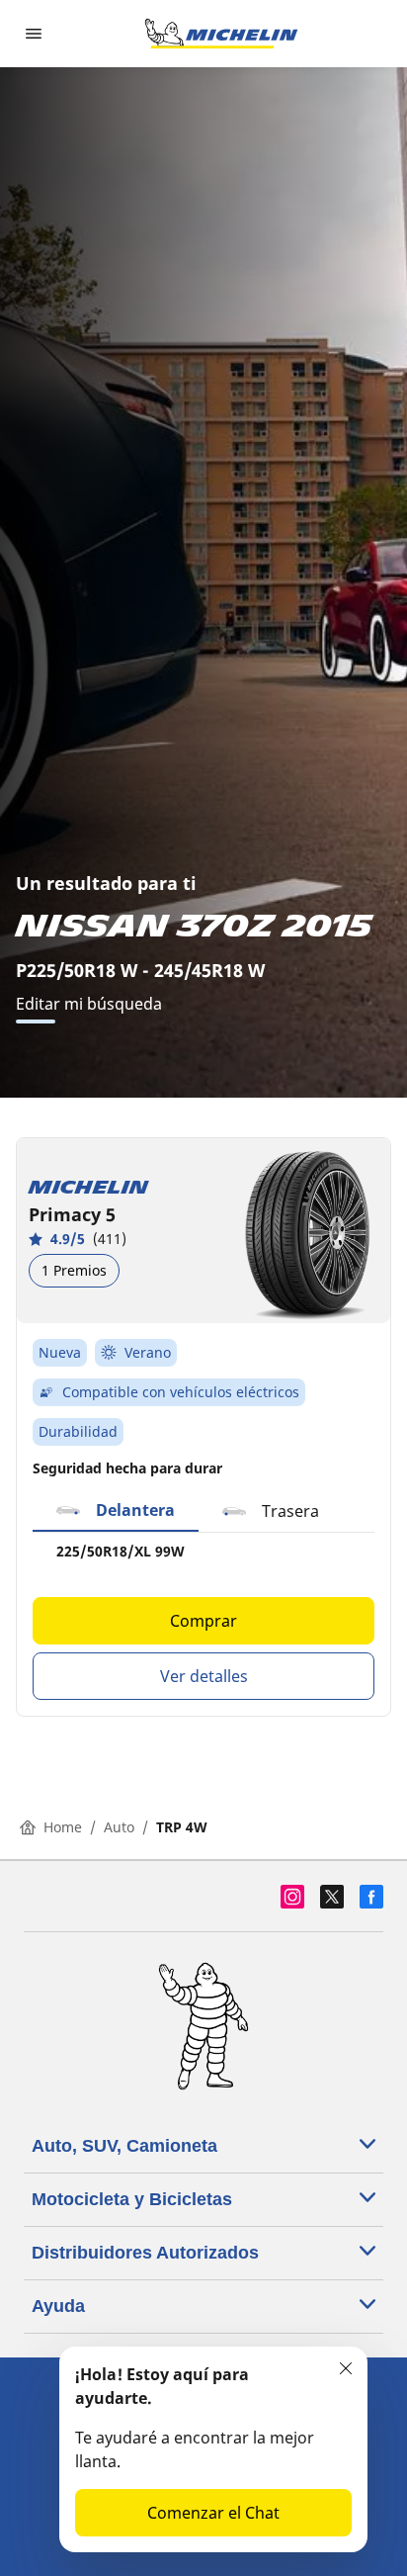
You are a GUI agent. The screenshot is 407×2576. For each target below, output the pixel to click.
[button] (116, 1511)
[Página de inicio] (221, 34)
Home (63, 1827)
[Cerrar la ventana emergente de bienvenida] (346, 2368)
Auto (119, 1827)
